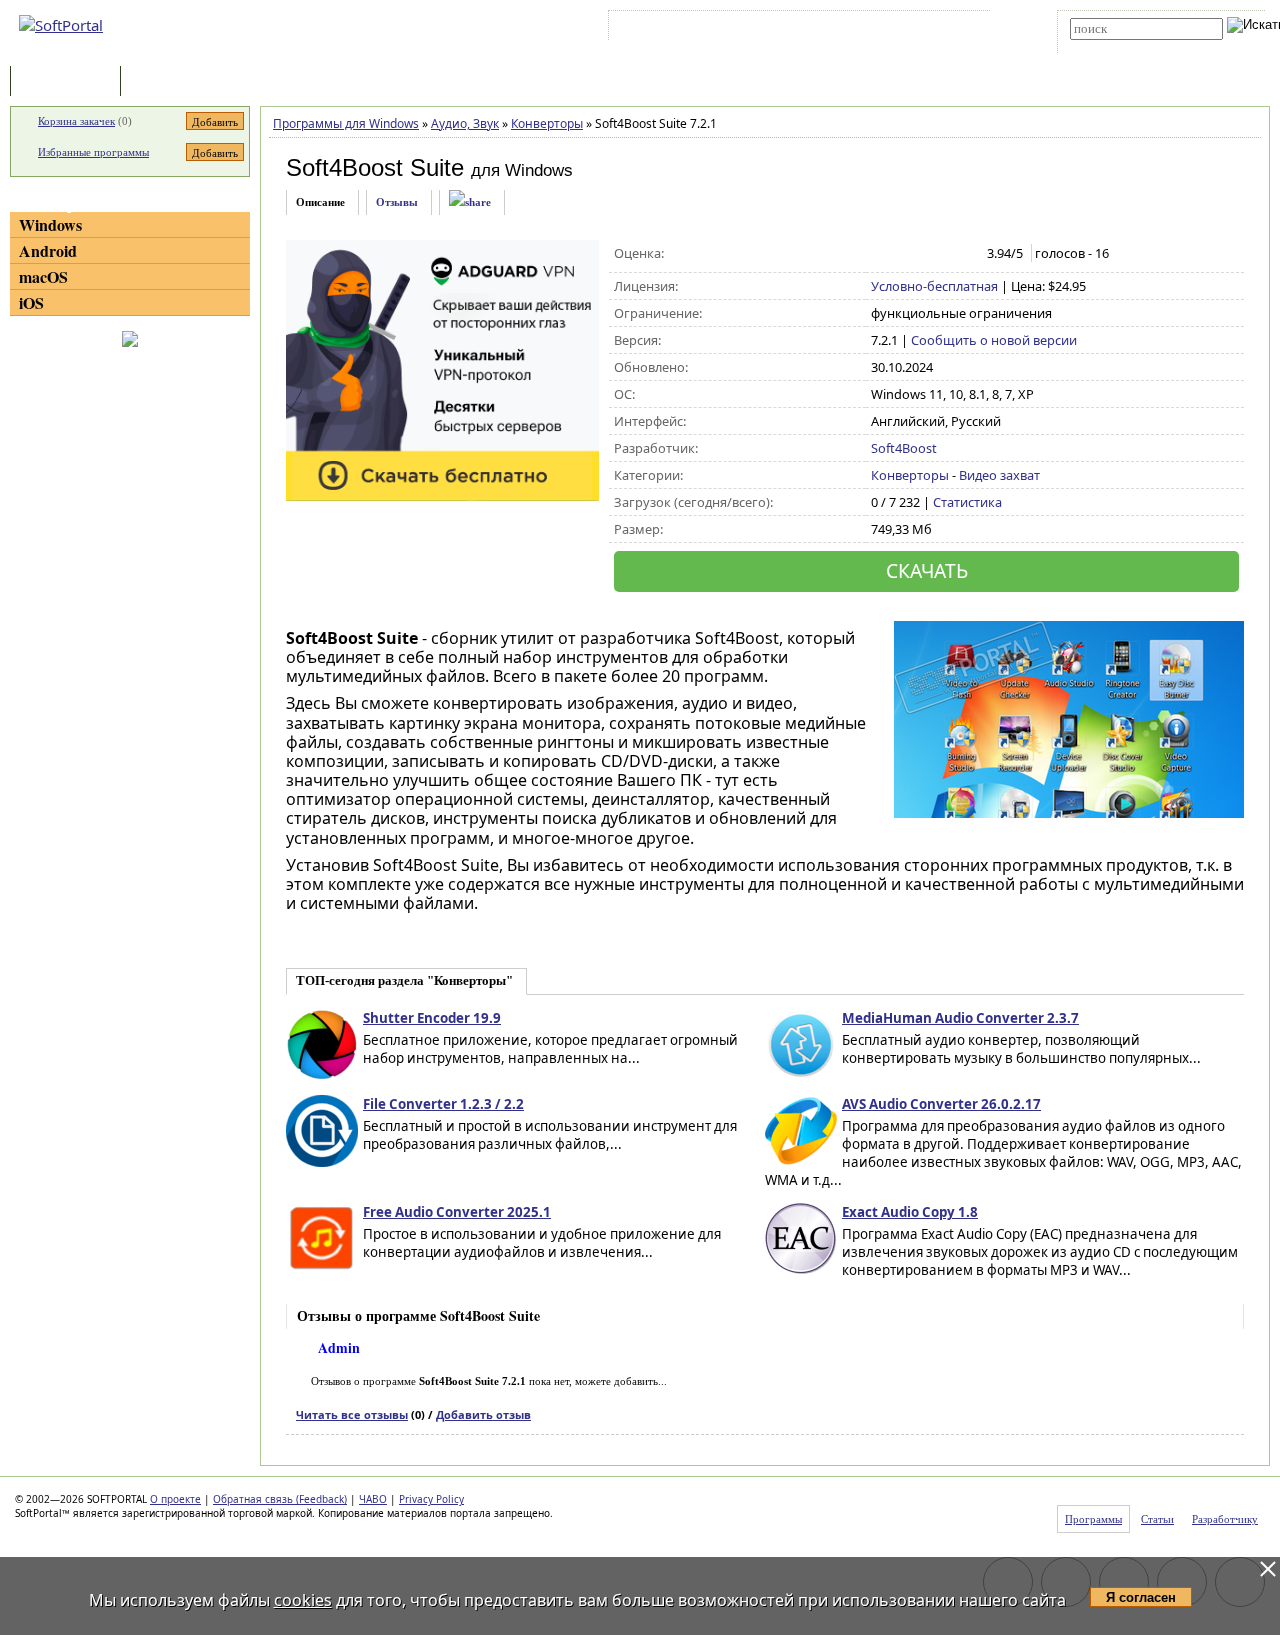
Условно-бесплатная (934, 286)
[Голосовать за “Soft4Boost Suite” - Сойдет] (923, 254)
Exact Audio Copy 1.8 (910, 1212)
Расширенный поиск (1125, 46)
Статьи (169, 82)
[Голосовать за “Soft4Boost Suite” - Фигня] (881, 254)
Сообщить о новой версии (994, 340)
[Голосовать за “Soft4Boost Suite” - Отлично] (965, 254)
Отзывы (397, 202)
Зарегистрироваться (786, 29)
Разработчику (1225, 1519)
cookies (303, 1600)
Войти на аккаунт (673, 29)
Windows (50, 224)
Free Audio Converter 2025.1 (457, 1212)
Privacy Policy (431, 1499)
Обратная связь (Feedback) (280, 1499)
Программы (70, 82)
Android (48, 250)
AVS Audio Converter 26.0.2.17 (941, 1104)
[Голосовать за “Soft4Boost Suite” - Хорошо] (944, 254)
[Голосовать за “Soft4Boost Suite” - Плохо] (902, 254)
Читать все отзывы (352, 1414)
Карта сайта (889, 29)
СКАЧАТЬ (927, 570)
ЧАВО (373, 1499)
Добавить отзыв (483, 1414)
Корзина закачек (76, 121)
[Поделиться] (470, 202)
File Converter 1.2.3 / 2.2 (443, 1104)
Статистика (967, 502)
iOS (31, 302)
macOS (43, 276)
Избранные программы (93, 152)
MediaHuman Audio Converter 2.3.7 (960, 1018)
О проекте (175, 1499)
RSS (950, 29)
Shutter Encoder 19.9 (432, 1018)
